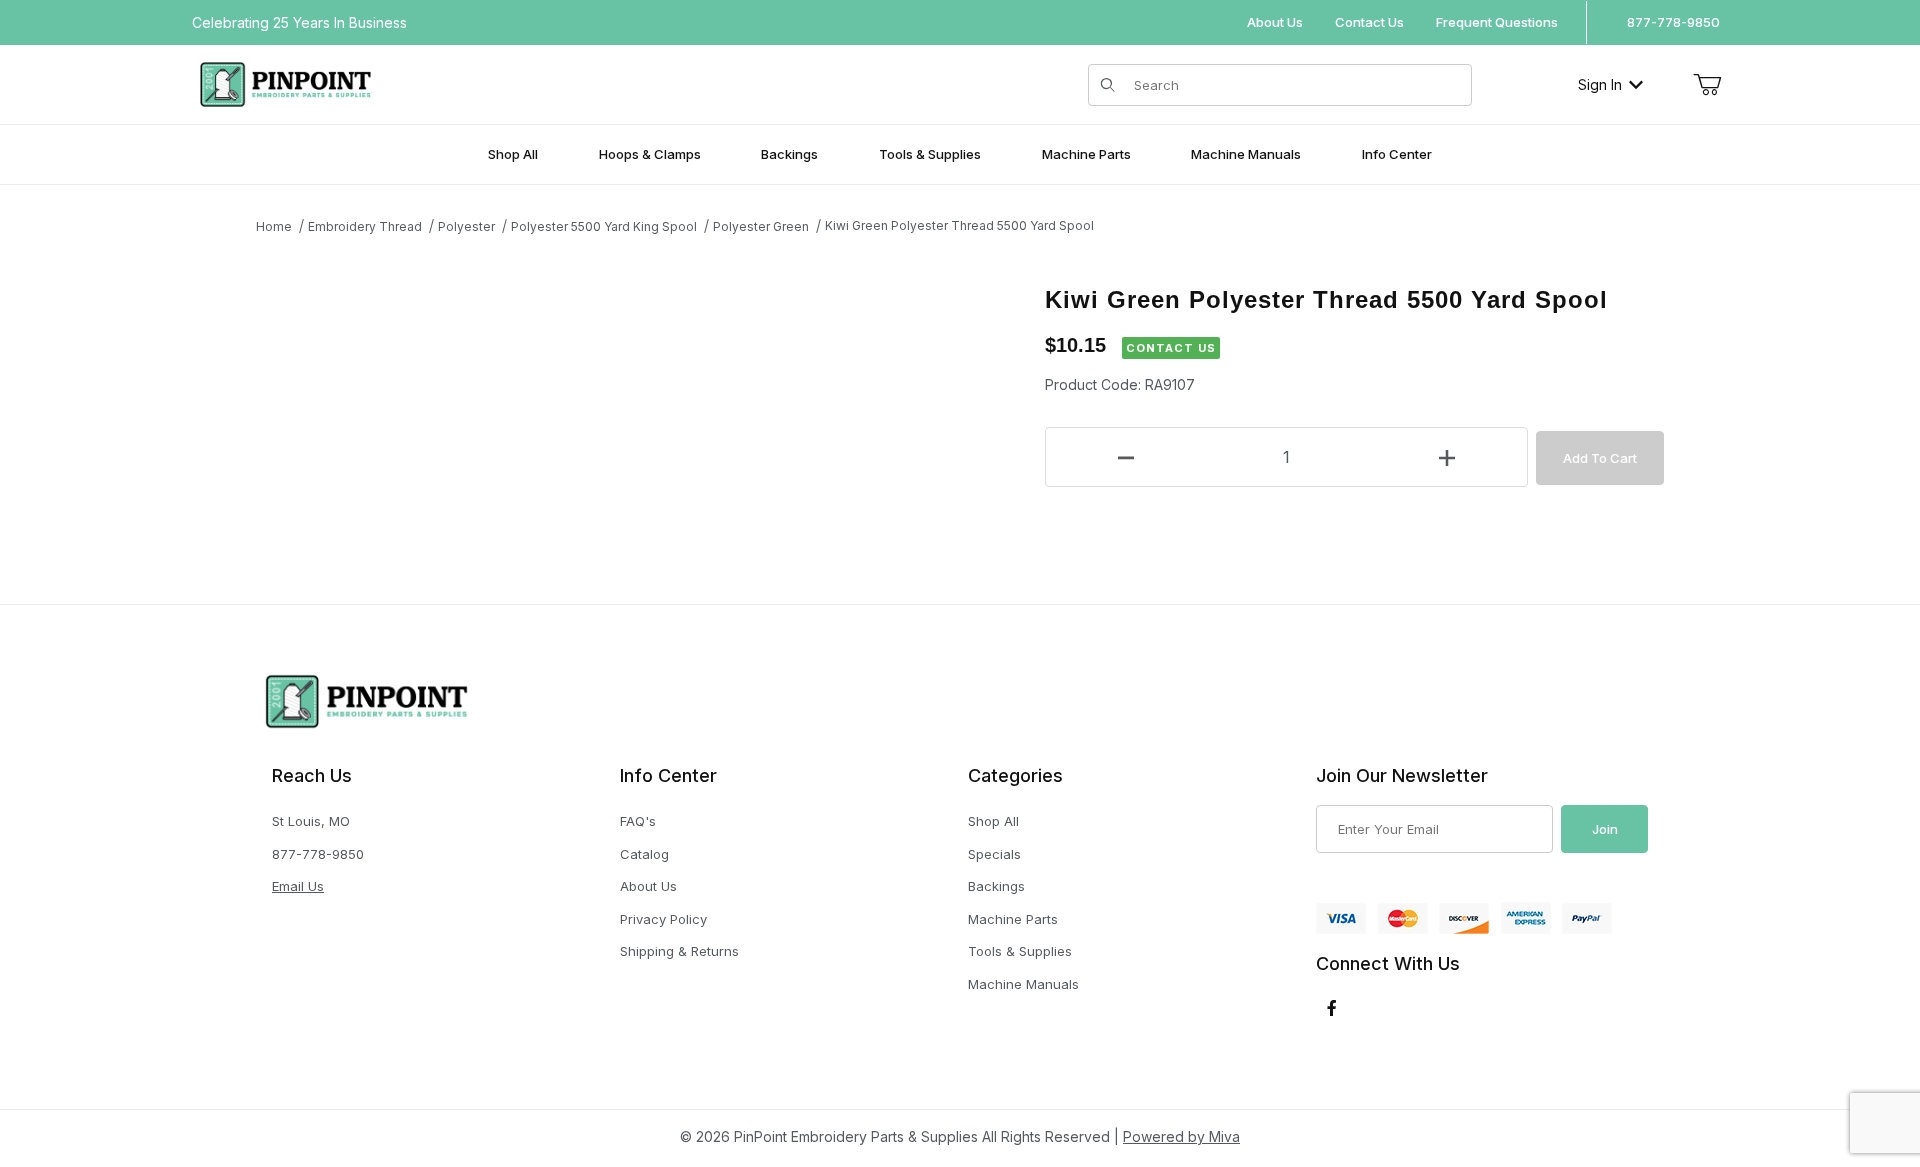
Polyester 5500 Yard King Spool (604, 226)
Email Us (298, 886)
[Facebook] (1332, 1008)
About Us (1275, 22)
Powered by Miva (1181, 1136)
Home (274, 226)
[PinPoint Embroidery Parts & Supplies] (285, 82)
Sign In (1600, 84)
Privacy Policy (663, 919)
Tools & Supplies (1020, 951)
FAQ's (638, 821)
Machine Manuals (1023, 984)
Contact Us (1369, 22)
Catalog (644, 854)
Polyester (466, 226)
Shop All (993, 821)
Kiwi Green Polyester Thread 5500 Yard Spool (959, 225)
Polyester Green (761, 226)
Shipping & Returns (679, 951)
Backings (996, 886)
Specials (994, 854)
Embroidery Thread (365, 226)
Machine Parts (1013, 919)
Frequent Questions (1497, 22)
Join (1605, 829)
